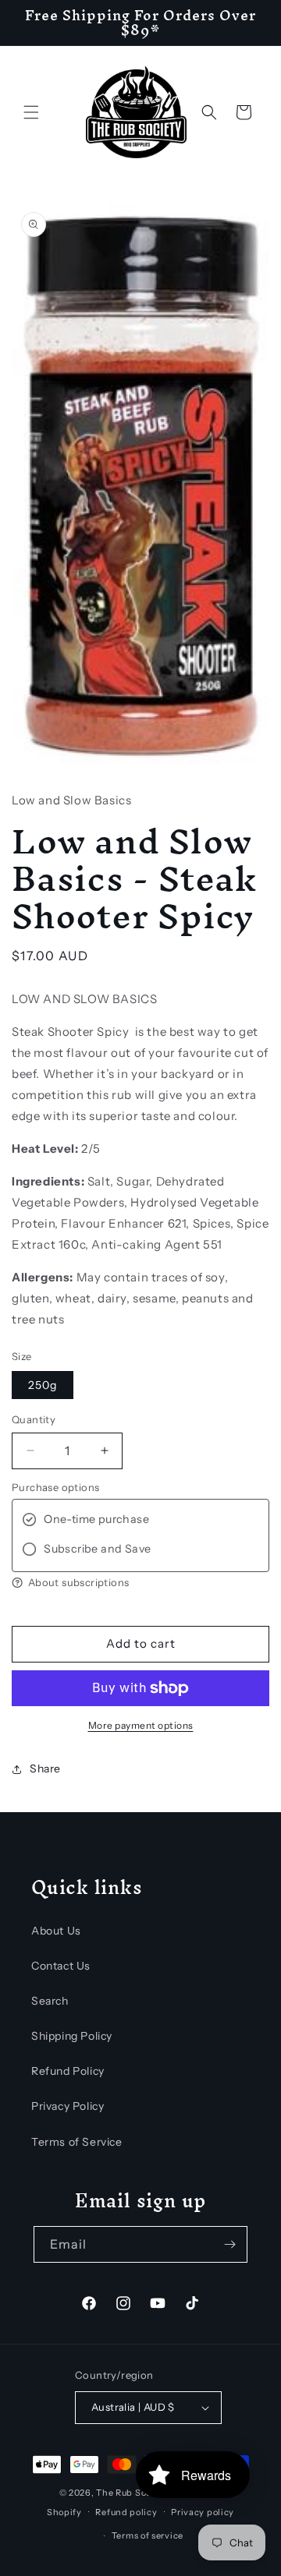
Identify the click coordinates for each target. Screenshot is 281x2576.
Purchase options (55, 1487)
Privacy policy (203, 2512)
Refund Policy (68, 2071)
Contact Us (61, 1966)
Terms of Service (77, 2142)
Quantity (34, 1419)
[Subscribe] (229, 2244)
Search (50, 2001)
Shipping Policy (72, 2036)
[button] (31, 112)
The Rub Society (132, 2493)
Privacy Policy (68, 2106)
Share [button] (45, 1769)
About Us (56, 1931)
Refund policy (126, 2512)
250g (43, 1385)
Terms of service (148, 2535)
